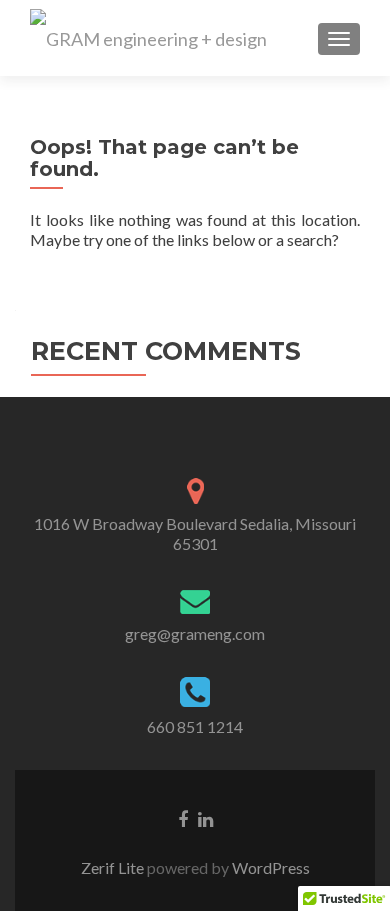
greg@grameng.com (195, 633)
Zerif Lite (114, 867)
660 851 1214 (195, 726)
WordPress (269, 867)
